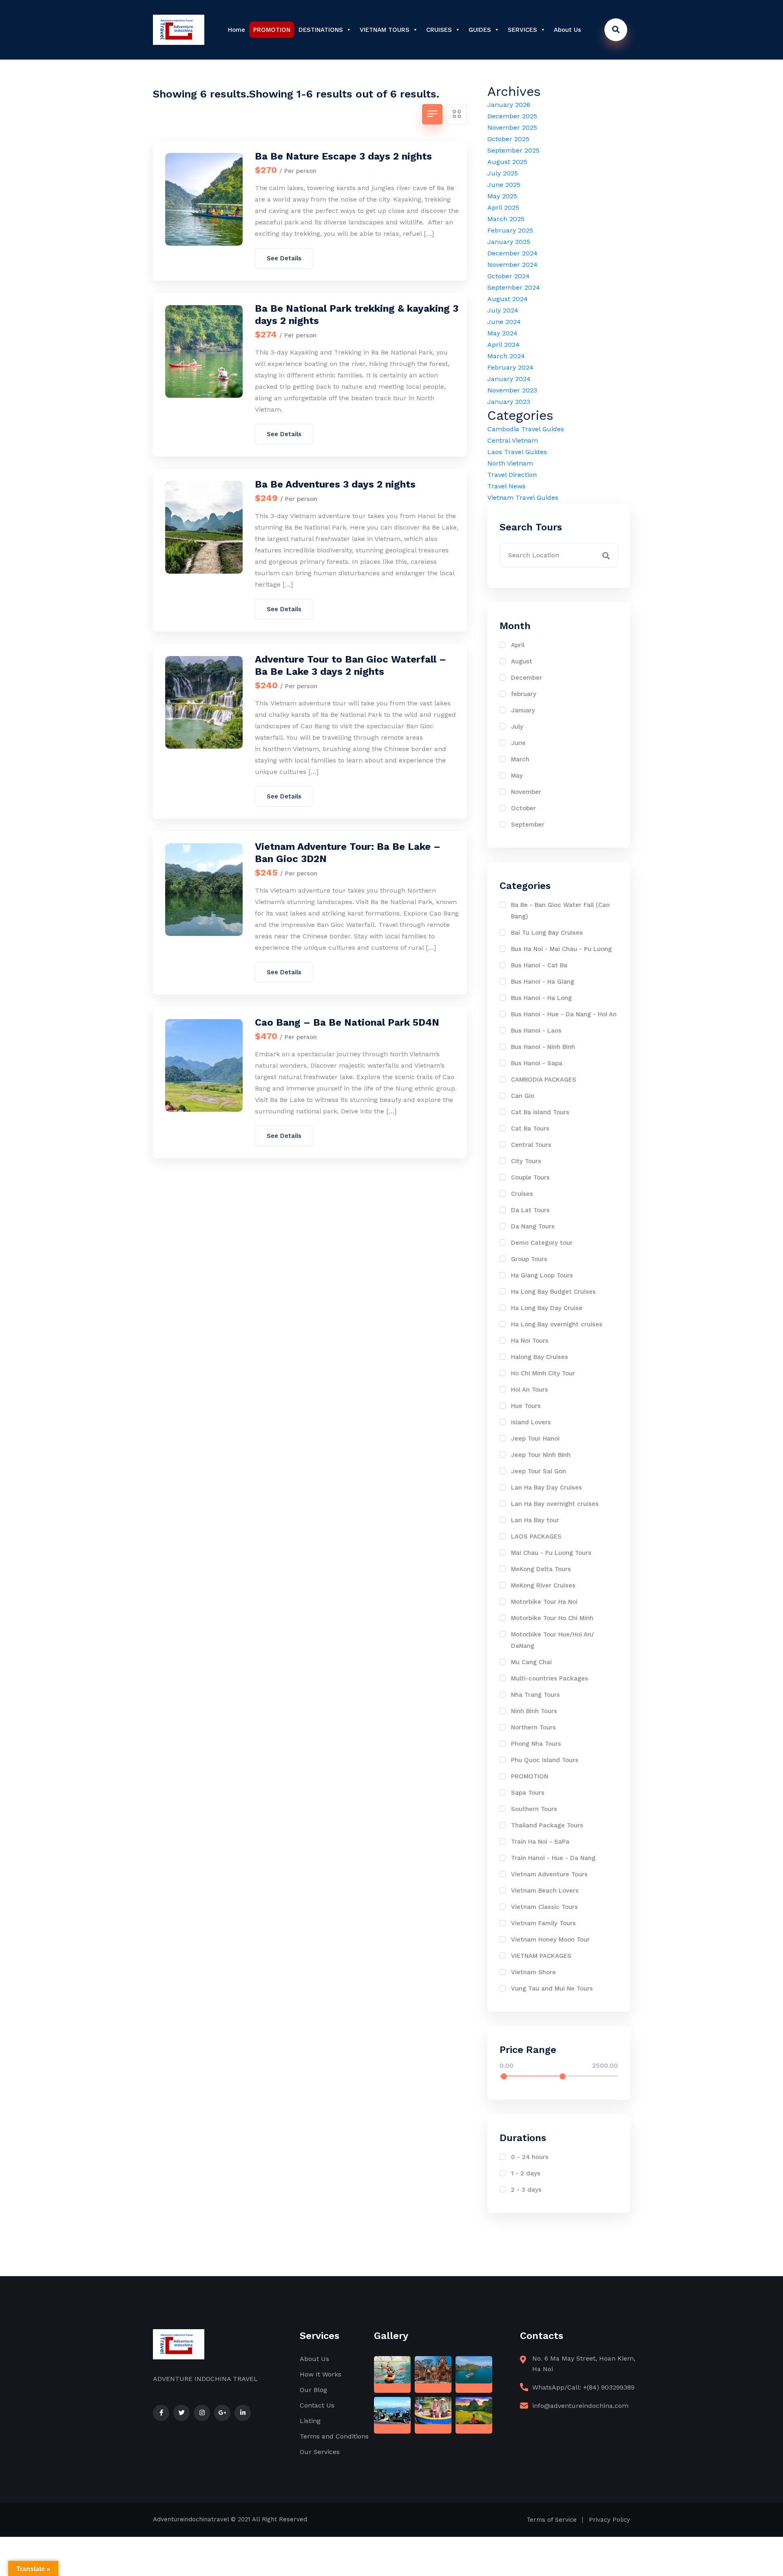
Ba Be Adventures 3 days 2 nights (335, 484)
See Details (284, 258)
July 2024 (503, 310)
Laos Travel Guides (517, 452)
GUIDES (480, 30)
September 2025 (513, 150)
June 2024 (504, 322)
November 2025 (512, 127)
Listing (310, 2421)
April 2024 (503, 345)
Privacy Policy (609, 2520)
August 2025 (507, 162)
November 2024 (512, 265)
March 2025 (506, 219)
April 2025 (503, 207)
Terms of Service (552, 2520)
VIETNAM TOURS (385, 30)
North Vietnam (510, 463)
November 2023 (512, 390)
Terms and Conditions (334, 2436)
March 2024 (506, 356)
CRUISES (439, 30)
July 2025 (503, 173)
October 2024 (509, 276)
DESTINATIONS (321, 30)
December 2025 (512, 116)
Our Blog (313, 2390)
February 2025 (510, 230)
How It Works (321, 2374)
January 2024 (509, 379)
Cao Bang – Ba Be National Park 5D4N (347, 1022)
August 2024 (508, 299)
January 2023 (509, 402)
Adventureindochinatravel (191, 2519)
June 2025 (504, 185)
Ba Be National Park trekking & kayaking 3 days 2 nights (357, 315)
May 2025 (502, 196)
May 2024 (502, 333)
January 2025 (509, 242)
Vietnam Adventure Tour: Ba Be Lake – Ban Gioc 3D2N (348, 853)
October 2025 (508, 139)
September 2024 (514, 287)
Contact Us (317, 2405)
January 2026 (509, 105)
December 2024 (512, 253)
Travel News (507, 486)
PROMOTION (272, 30)
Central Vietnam (513, 440)
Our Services (320, 2452)
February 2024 (510, 367)
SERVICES (522, 30)
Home (237, 30)
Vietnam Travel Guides (523, 498)
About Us (567, 30)
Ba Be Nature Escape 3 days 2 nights (343, 156)
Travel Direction (512, 475)
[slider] (504, 2076)
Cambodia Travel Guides (526, 429)
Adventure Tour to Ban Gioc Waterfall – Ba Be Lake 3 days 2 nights (351, 665)
